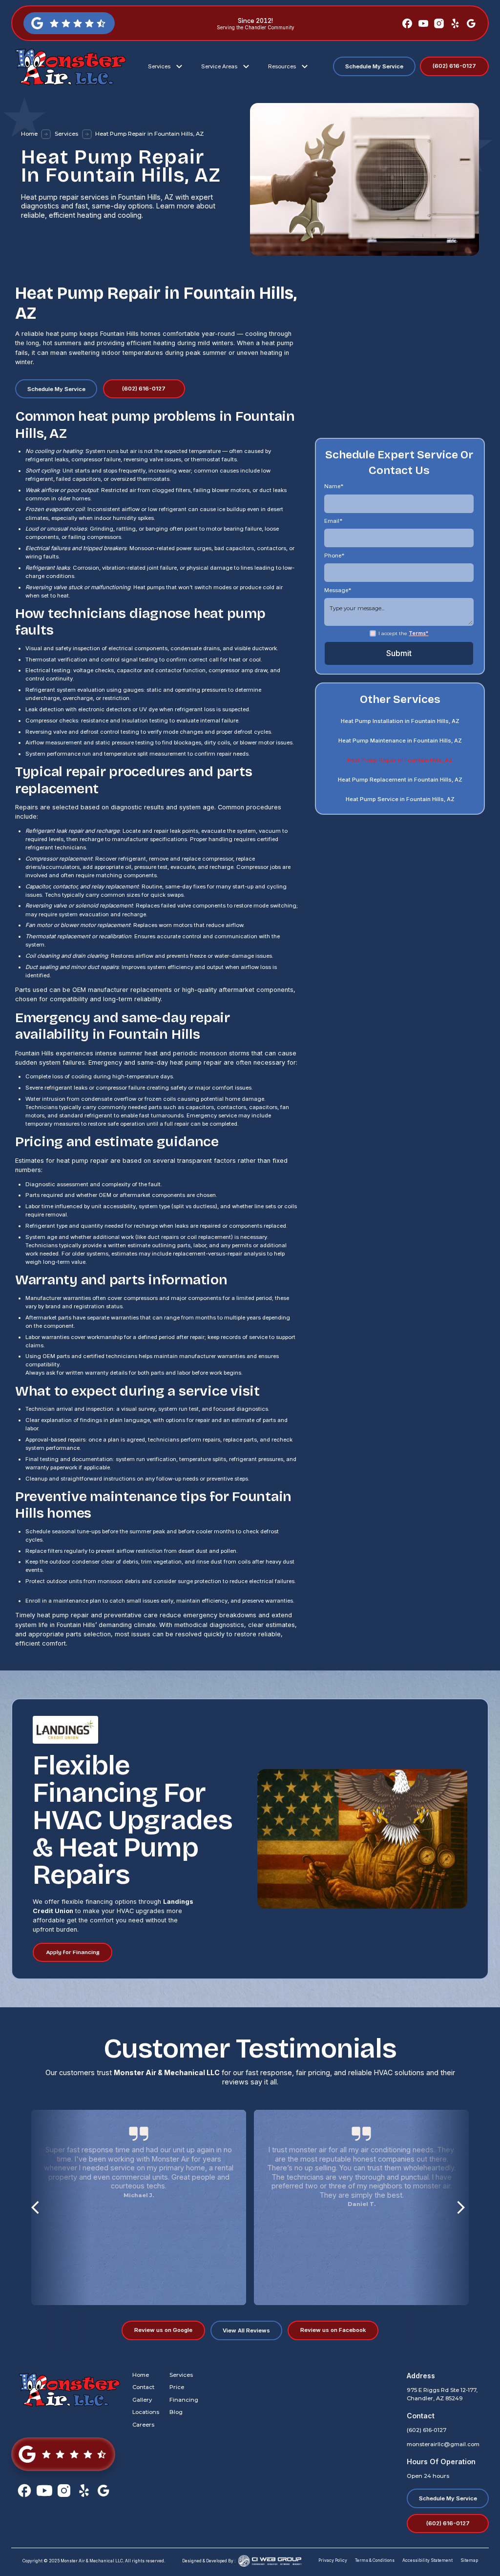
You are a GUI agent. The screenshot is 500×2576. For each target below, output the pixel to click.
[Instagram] (439, 23)
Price (177, 2387)
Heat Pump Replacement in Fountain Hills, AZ (400, 780)
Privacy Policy (333, 2560)
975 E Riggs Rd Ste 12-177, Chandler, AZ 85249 (442, 2394)
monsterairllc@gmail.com (443, 2444)
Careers (143, 2425)
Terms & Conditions (375, 2560)
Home (29, 134)
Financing (184, 2400)
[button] (167, 67)
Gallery (142, 2400)
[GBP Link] (63, 2454)
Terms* (418, 633)
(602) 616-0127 (427, 2430)
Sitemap (469, 2560)
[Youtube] (423, 23)
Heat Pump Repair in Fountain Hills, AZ (400, 761)
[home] (69, 66)
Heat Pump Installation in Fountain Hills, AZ (400, 721)
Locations (146, 2412)
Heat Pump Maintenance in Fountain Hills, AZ (400, 741)
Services (66, 134)
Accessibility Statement (427, 2560)
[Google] (471, 23)
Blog (176, 2412)
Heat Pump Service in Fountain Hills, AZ (400, 800)
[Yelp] (455, 23)
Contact (143, 2387)
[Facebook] (407, 23)
